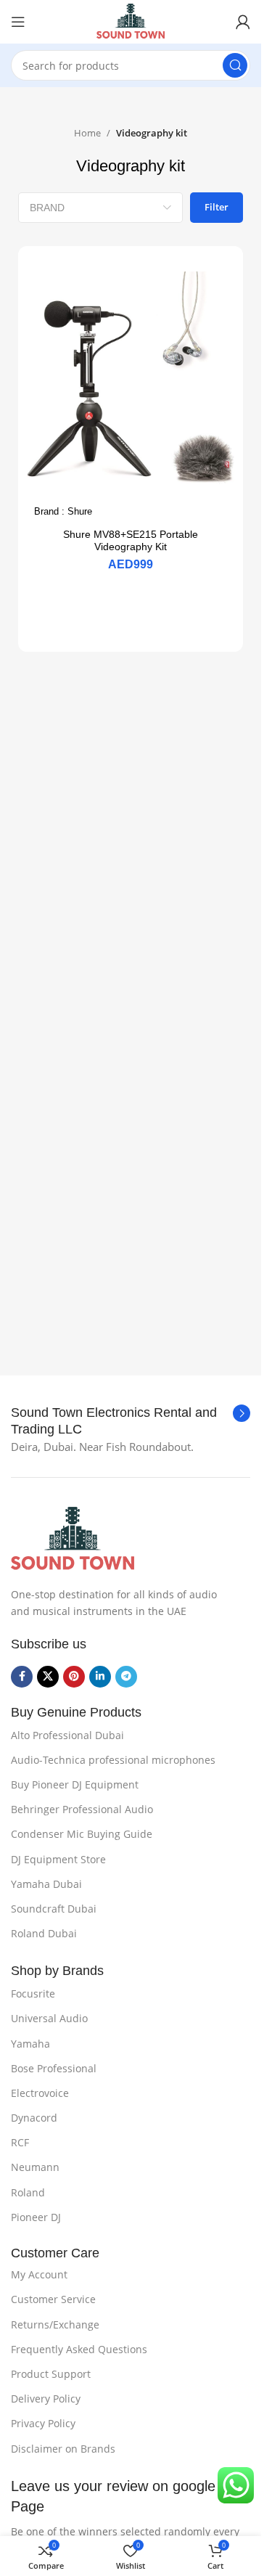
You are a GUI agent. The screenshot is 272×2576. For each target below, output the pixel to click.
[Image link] (73, 1538)
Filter (217, 207)
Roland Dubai (44, 1933)
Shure (80, 511)
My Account (39, 2274)
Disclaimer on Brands (63, 2449)
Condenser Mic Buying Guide (82, 1834)
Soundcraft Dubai (54, 1909)
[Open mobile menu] (18, 22)
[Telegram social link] (126, 1677)
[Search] (235, 65)
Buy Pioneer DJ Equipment (75, 1784)
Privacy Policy (43, 2423)
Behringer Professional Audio (82, 1809)
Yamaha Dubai (46, 1884)
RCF (20, 2142)
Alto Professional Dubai (67, 1735)
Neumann (35, 2167)
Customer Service (53, 2299)
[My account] (243, 22)
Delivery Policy (46, 2399)
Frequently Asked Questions (79, 2349)
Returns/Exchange (55, 2324)
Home (87, 133)
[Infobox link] (131, 1422)
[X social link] (48, 1677)
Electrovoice (40, 2093)
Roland (28, 2192)
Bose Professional (54, 2068)
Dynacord (34, 2118)
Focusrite (33, 1994)
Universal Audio (49, 2018)
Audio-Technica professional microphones (113, 1760)
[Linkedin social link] (100, 1677)
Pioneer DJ (36, 2217)
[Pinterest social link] (74, 1677)
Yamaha (30, 2044)
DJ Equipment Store (58, 1859)
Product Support (51, 2374)
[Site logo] (131, 20)
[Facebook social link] (22, 1677)
